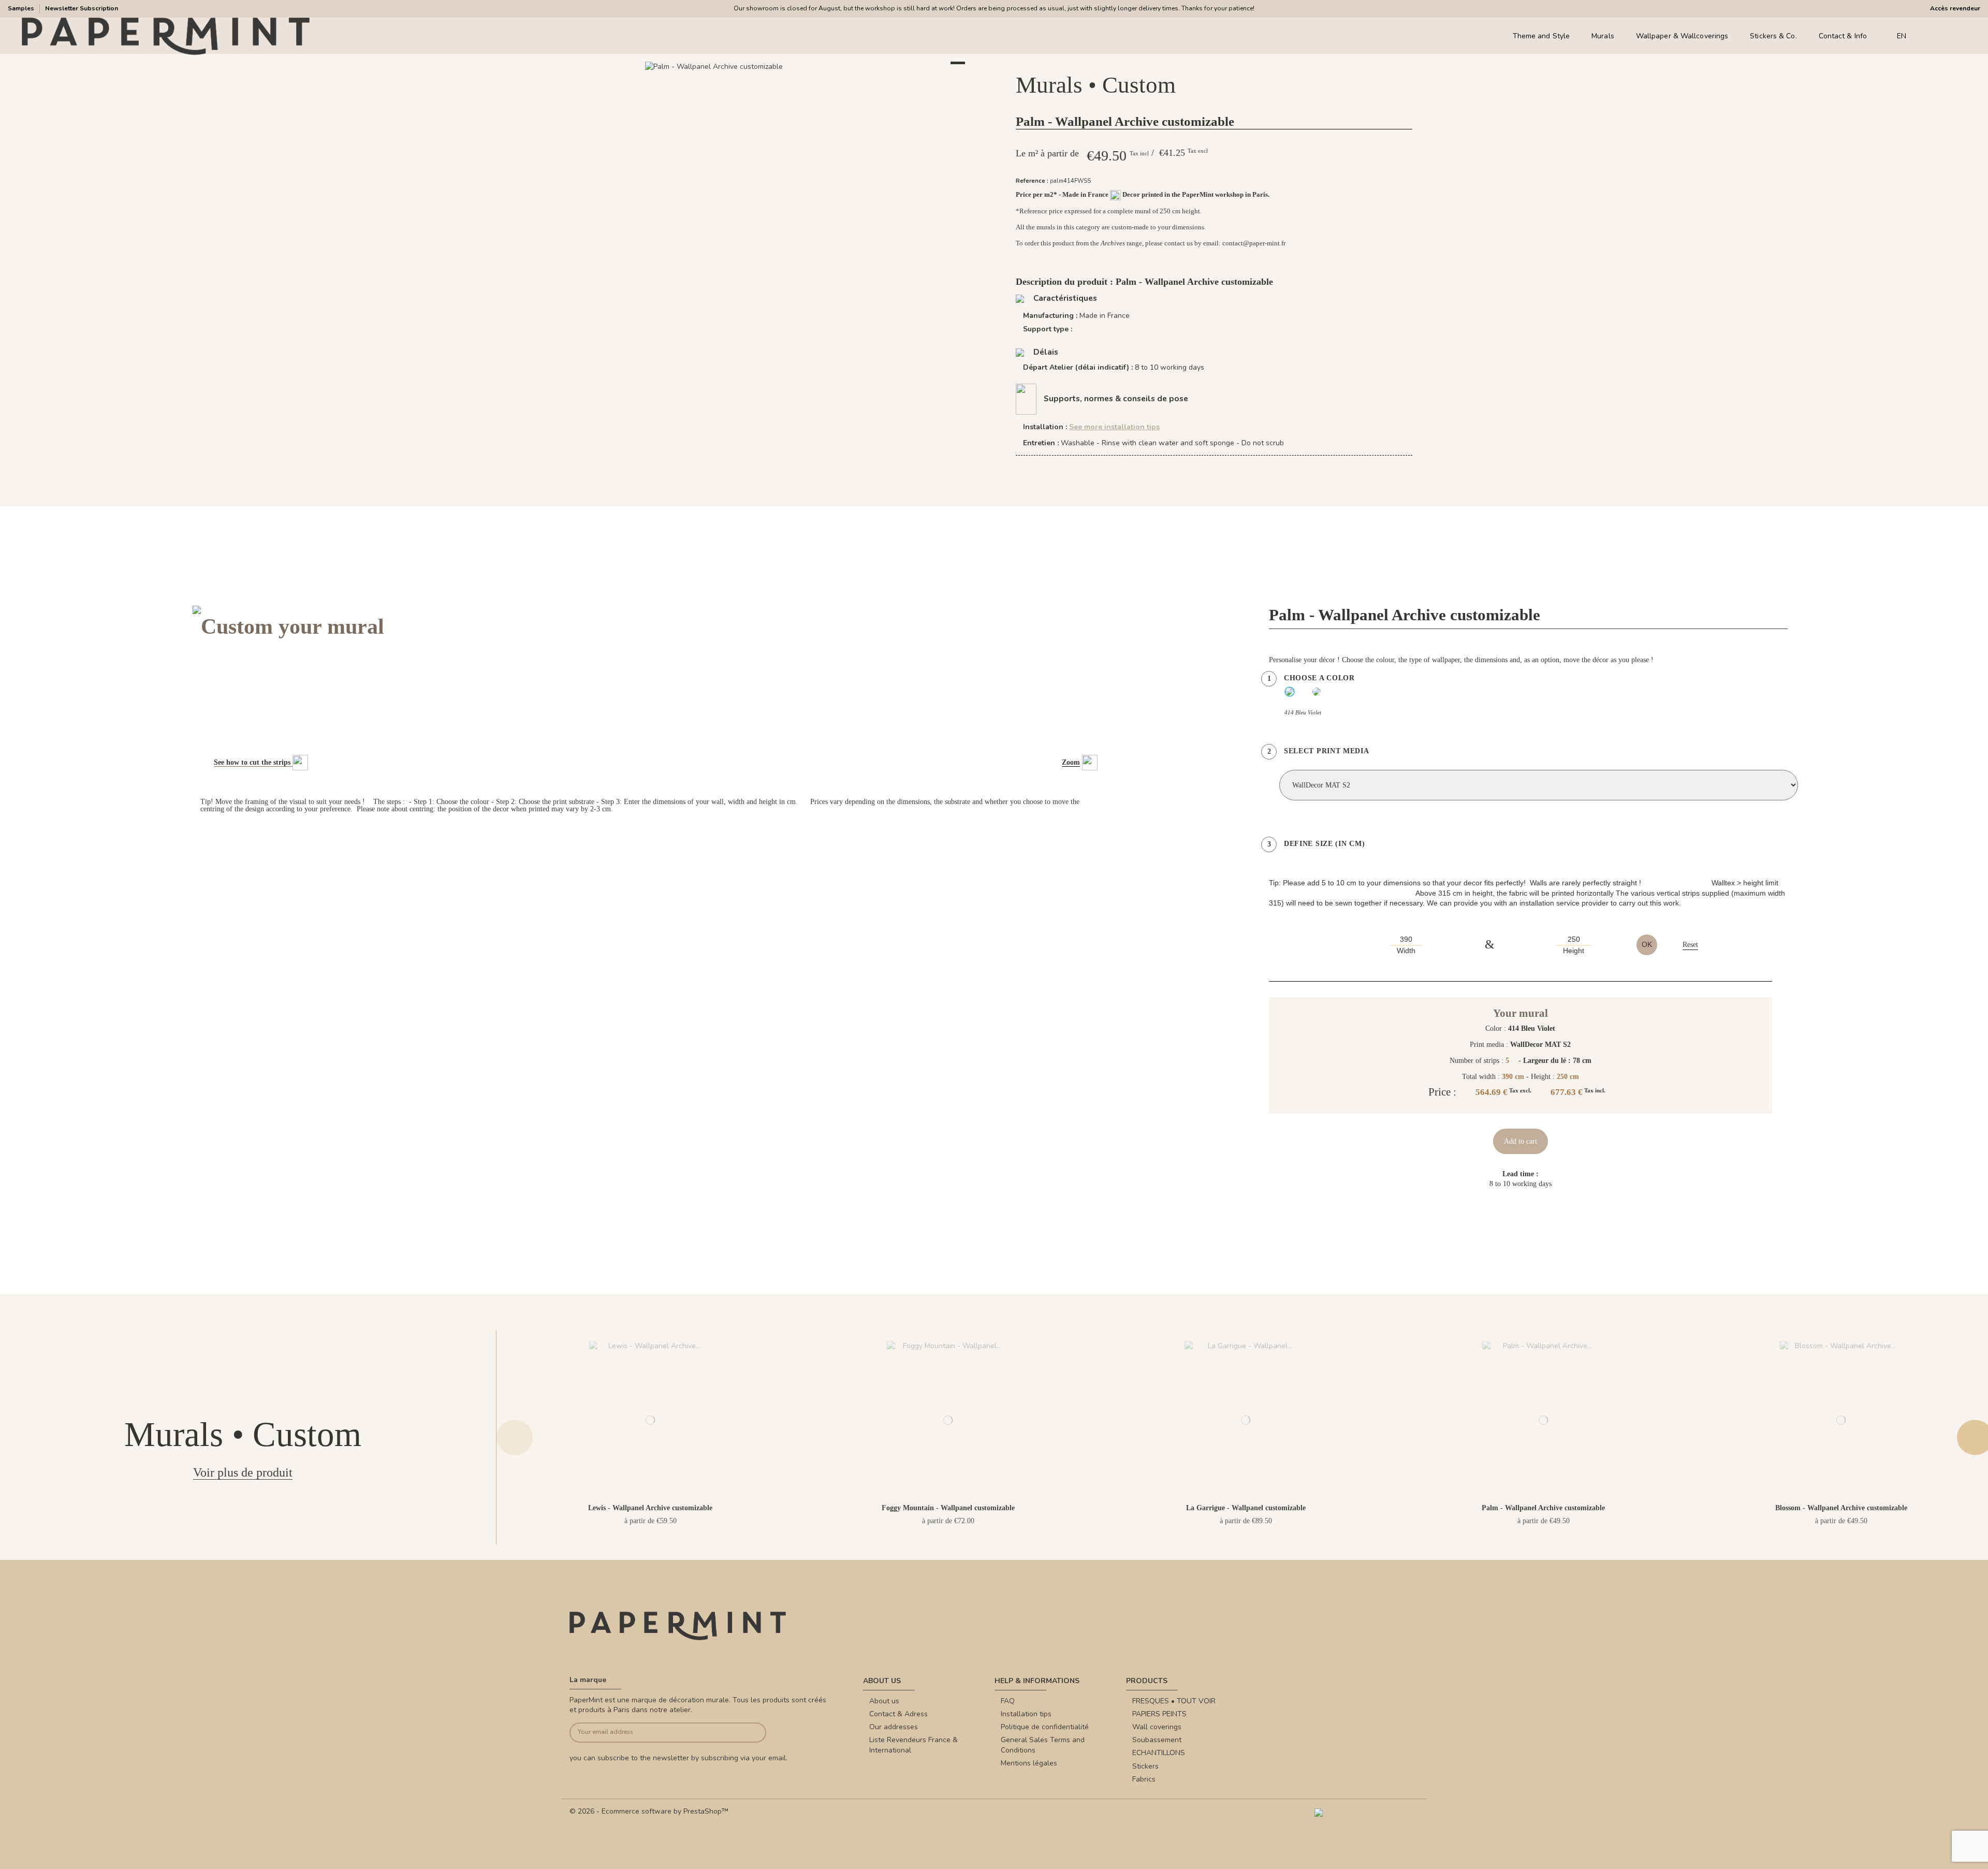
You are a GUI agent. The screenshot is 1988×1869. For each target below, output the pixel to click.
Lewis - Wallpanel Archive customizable (650, 1508)
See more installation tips (1114, 427)
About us (884, 1701)
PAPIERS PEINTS (1159, 1714)
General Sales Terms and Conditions (1043, 1745)
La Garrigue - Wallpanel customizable (1246, 1508)
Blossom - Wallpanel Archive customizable (1841, 1508)
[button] (774, 78)
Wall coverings (1157, 1727)
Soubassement (1157, 1740)
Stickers (1145, 1766)
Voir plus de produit (243, 1472)
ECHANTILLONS (1159, 1753)
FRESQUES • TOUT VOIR (1174, 1701)
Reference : (1032, 181)
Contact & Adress (898, 1714)
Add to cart (1521, 1141)
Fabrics (1144, 1779)
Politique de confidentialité (1045, 1727)
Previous (515, 1437)
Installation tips (1026, 1714)
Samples (22, 8)
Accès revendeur (1955, 8)
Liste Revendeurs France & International (913, 1745)
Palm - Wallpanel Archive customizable (1543, 1508)
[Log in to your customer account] (1946, 36)
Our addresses (894, 1727)
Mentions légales (1029, 1763)
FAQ (1008, 1701)
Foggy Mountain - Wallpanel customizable (948, 1508)
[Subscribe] (746, 1733)
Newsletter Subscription (82, 8)
